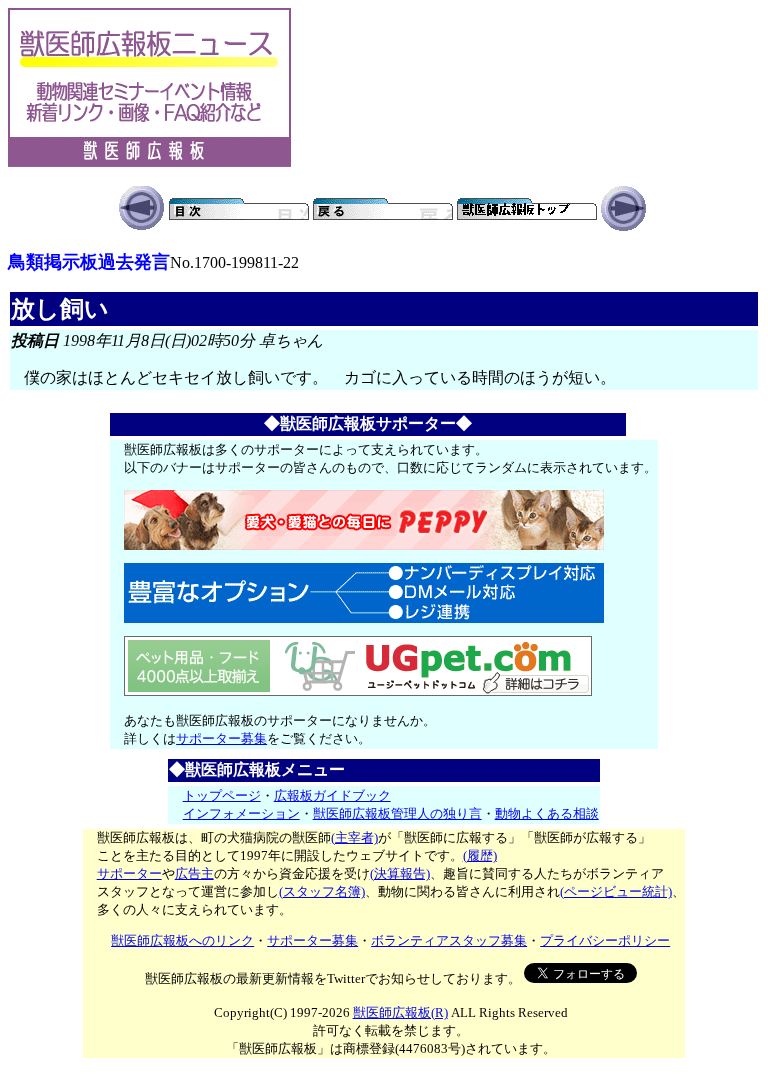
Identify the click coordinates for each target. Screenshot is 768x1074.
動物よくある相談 (547, 813)
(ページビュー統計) (616, 891)
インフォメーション (241, 813)
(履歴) (480, 855)
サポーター (129, 873)
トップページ (222, 795)
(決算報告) (400, 873)
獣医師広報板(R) (400, 1012)
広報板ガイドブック (332, 795)
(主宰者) (354, 837)
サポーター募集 (221, 738)
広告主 (194, 873)
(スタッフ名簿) (322, 891)
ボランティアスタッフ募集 (449, 940)
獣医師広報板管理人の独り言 (397, 813)
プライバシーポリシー (605, 940)
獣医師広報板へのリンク (182, 940)
